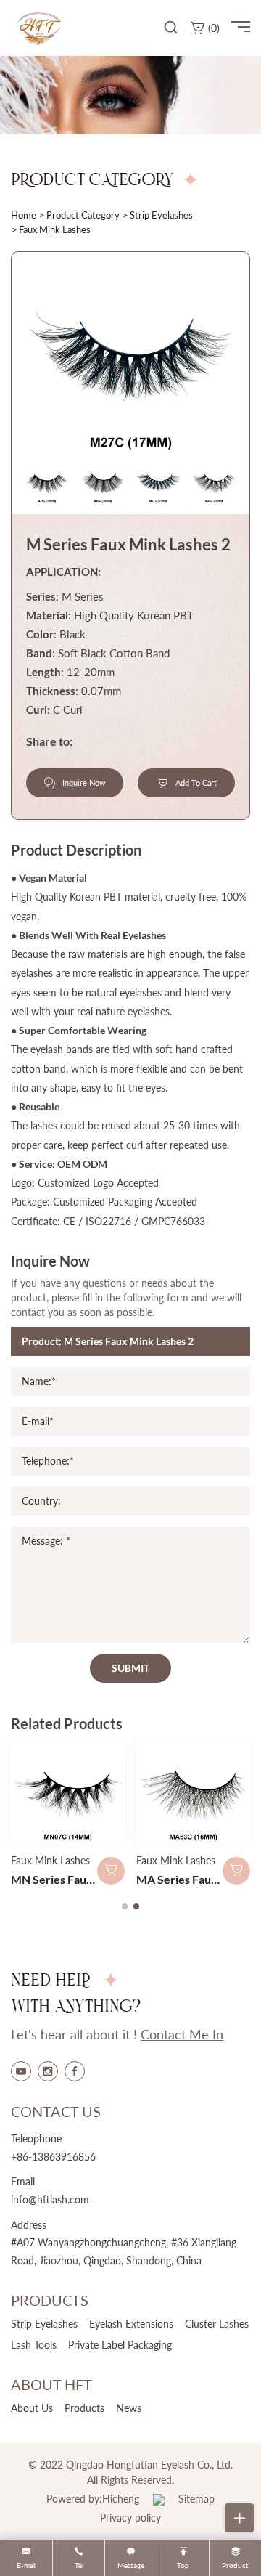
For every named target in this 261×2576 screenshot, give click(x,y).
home (24, 215)
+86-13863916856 (53, 2157)
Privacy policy (130, 2518)
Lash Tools (34, 2345)
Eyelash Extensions (131, 2324)
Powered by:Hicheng (93, 2499)
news (129, 2408)
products (84, 2408)
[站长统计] (159, 2499)
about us (32, 2408)
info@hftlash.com (50, 2199)
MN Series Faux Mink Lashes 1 (89, 1879)
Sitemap (196, 2499)
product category (83, 215)
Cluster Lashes (217, 2324)
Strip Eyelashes (161, 215)
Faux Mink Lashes (50, 1860)
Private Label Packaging (120, 2345)
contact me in (182, 2034)
